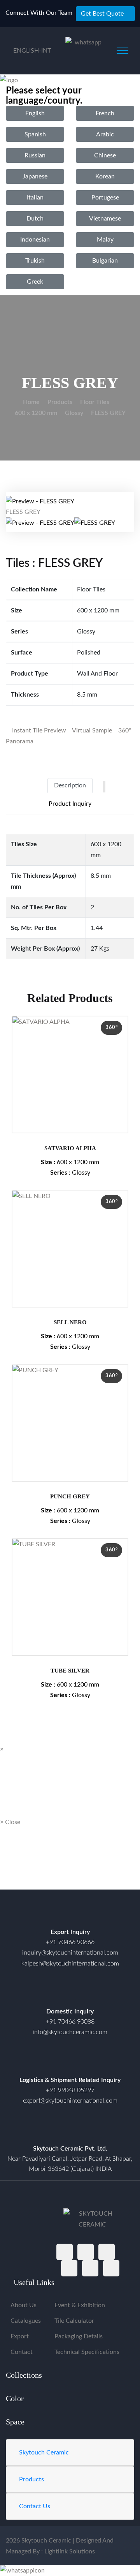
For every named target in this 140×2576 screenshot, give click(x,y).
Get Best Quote (102, 14)
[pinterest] (69, 2268)
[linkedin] (111, 2268)
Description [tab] (70, 785)
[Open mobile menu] (122, 51)
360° (111, 1028)
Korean (105, 176)
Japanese (35, 176)
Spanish (35, 134)
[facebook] (65, 2252)
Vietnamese (105, 219)
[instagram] (107, 2252)
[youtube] (90, 2268)
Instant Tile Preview (38, 730)
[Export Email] (70, 1914)
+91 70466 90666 (70, 1942)
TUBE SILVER (70, 1671)
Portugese (105, 198)
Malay (105, 240)
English (35, 113)
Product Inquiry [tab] (70, 804)
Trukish (35, 261)
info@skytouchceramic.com (70, 2032)
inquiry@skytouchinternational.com (70, 1953)
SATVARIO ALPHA (70, 1148)
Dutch (35, 219)
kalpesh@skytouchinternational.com (70, 1964)
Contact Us (35, 2506)
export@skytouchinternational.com (70, 2101)
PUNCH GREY (70, 1496)
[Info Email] (70, 1993)
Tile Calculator (74, 2321)
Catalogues (26, 2321)
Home (31, 402)
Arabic (105, 134)
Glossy (74, 413)
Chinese (105, 155)
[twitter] (86, 2252)
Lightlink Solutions (70, 2551)
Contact (22, 2352)
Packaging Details (79, 2336)
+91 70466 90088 (70, 2022)
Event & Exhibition (80, 2305)
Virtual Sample (91, 730)
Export (20, 2336)
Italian (35, 198)
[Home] (70, 2130)
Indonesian (35, 240)
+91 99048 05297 (70, 2090)
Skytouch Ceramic (44, 2452)
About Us (24, 2305)
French (105, 113)
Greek (35, 282)
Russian (35, 155)
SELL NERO (70, 1322)
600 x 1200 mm (36, 413)
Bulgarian (105, 261)
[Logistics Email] (70, 2062)
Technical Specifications (87, 2352)
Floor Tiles (95, 402)
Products (60, 402)
